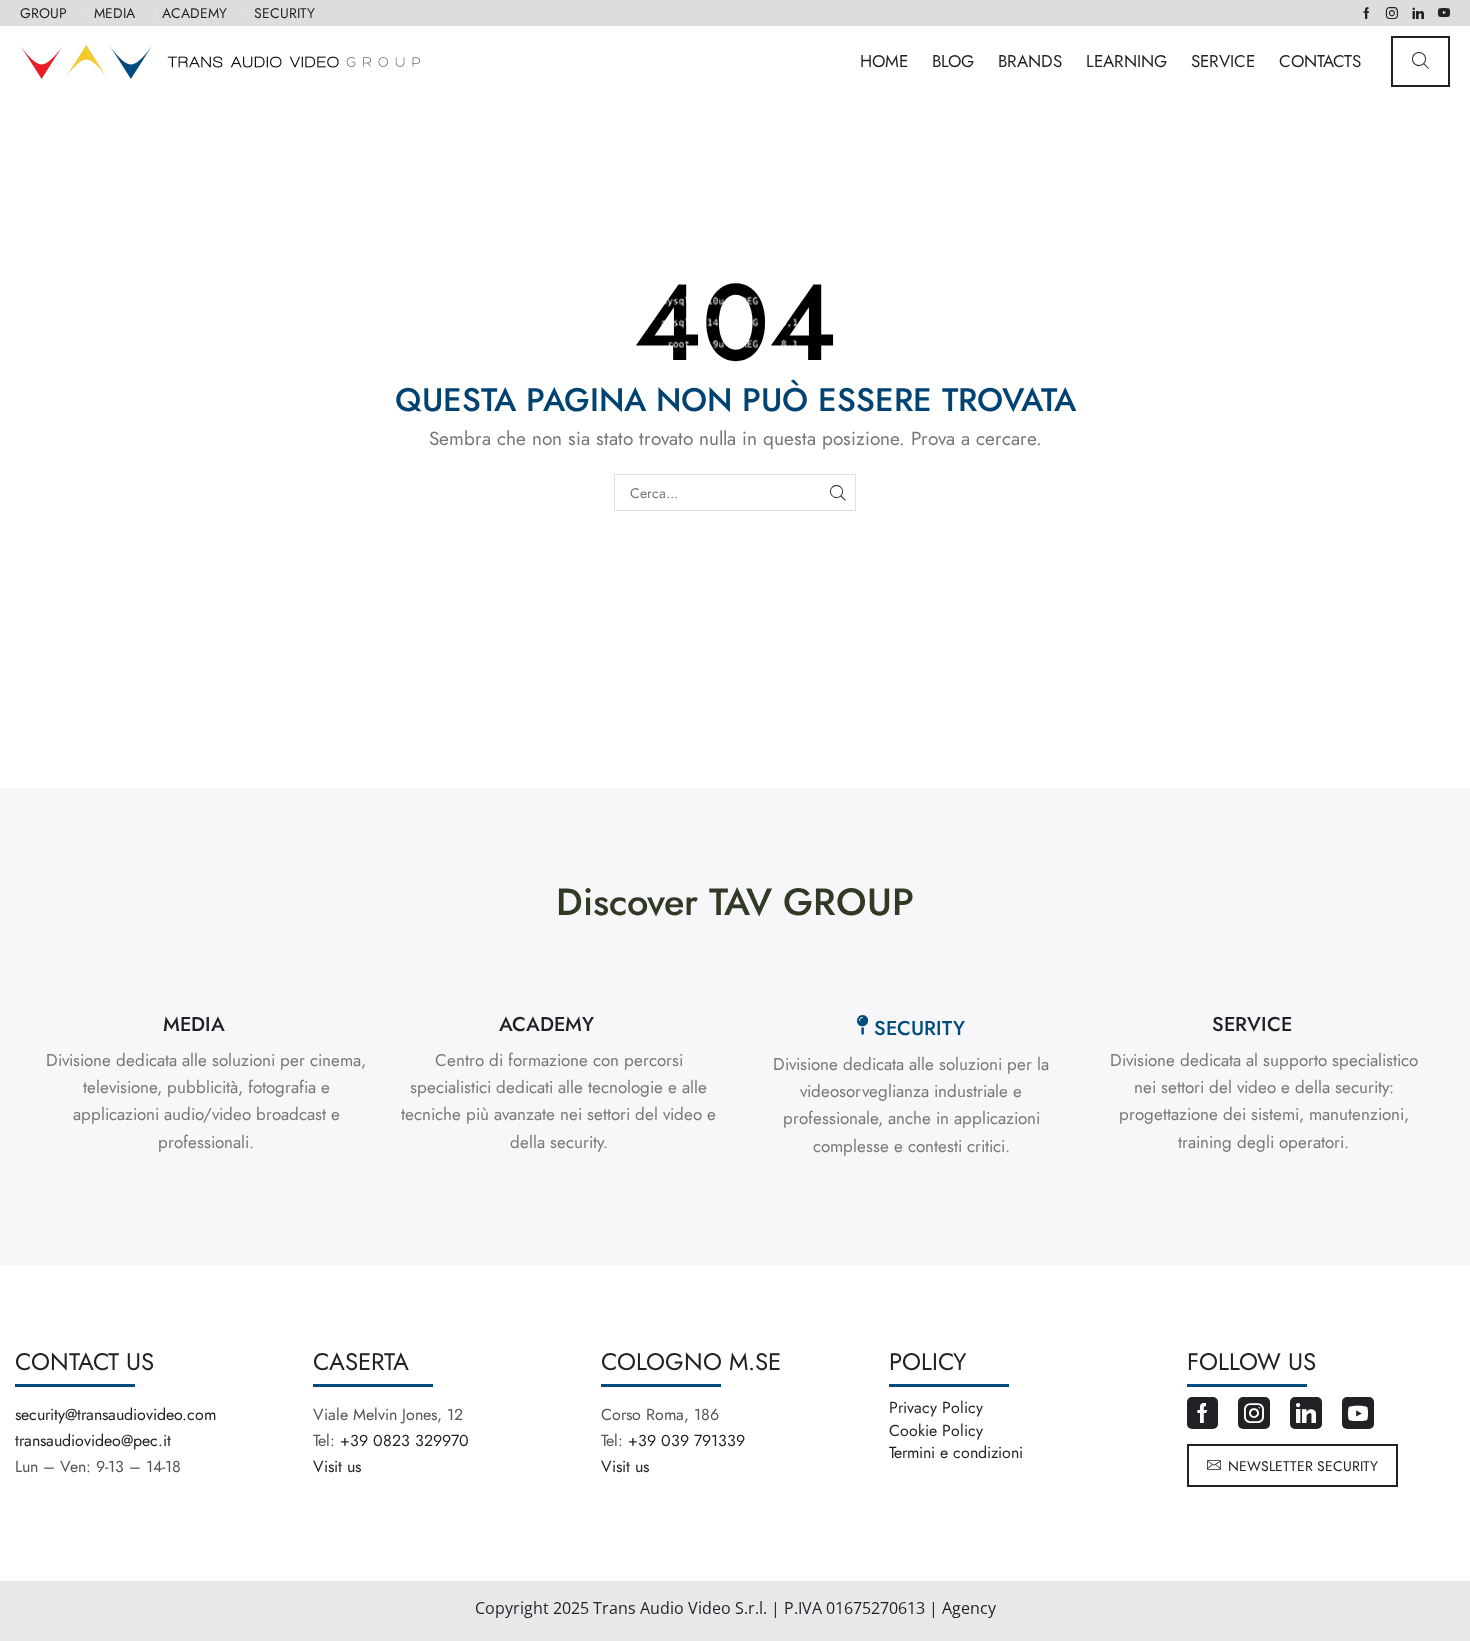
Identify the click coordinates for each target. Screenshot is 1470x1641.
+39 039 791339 (686, 1440)
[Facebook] (1366, 13)
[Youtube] (1444, 13)
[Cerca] (837, 492)
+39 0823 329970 (404, 1440)
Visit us (337, 1466)
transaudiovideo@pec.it (93, 1440)
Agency (967, 1608)
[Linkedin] (1418, 13)
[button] (1420, 61)
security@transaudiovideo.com (115, 1414)
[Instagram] (1392, 13)
